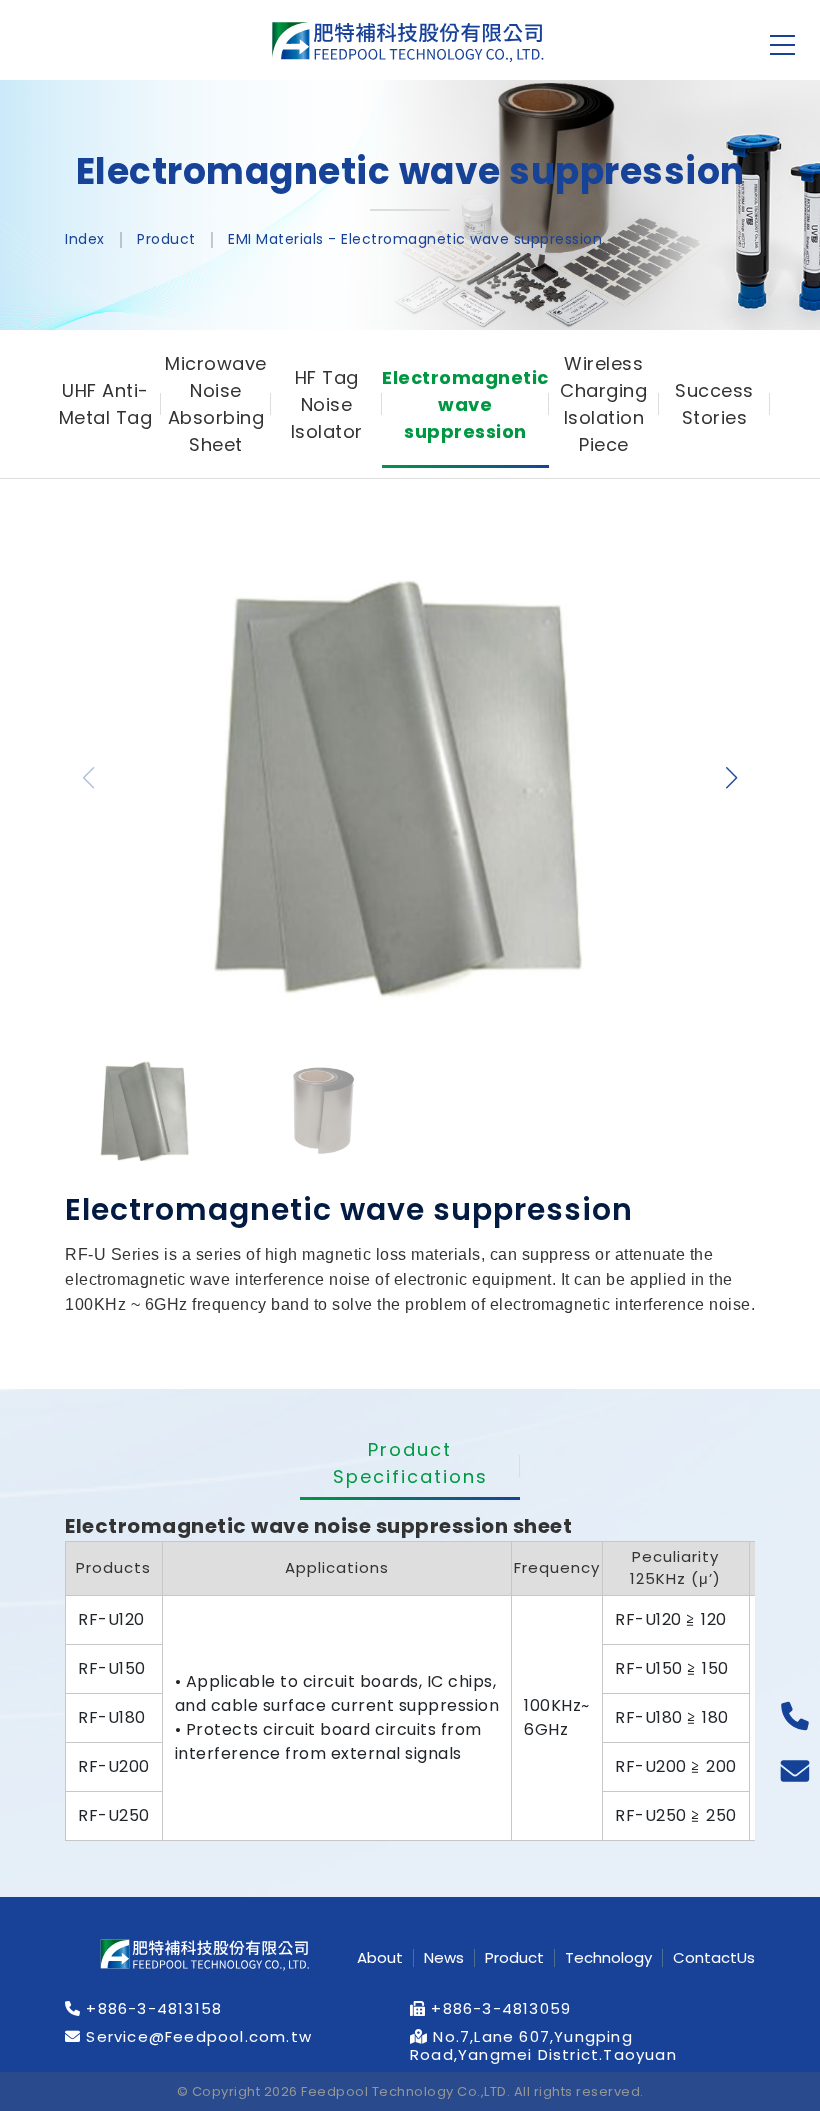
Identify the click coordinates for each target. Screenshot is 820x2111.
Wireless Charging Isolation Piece (603, 404)
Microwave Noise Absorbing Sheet (216, 404)
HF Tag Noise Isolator (327, 404)
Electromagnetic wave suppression (465, 404)
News (444, 1958)
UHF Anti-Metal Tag (106, 404)
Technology (608, 1958)
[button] (731, 778)
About (380, 1958)
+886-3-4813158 (151, 2009)
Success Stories (714, 404)
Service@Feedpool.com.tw (196, 2037)
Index (85, 239)
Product (166, 239)
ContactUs (714, 1958)
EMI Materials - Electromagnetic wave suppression (415, 239)
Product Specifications (410, 1463)
